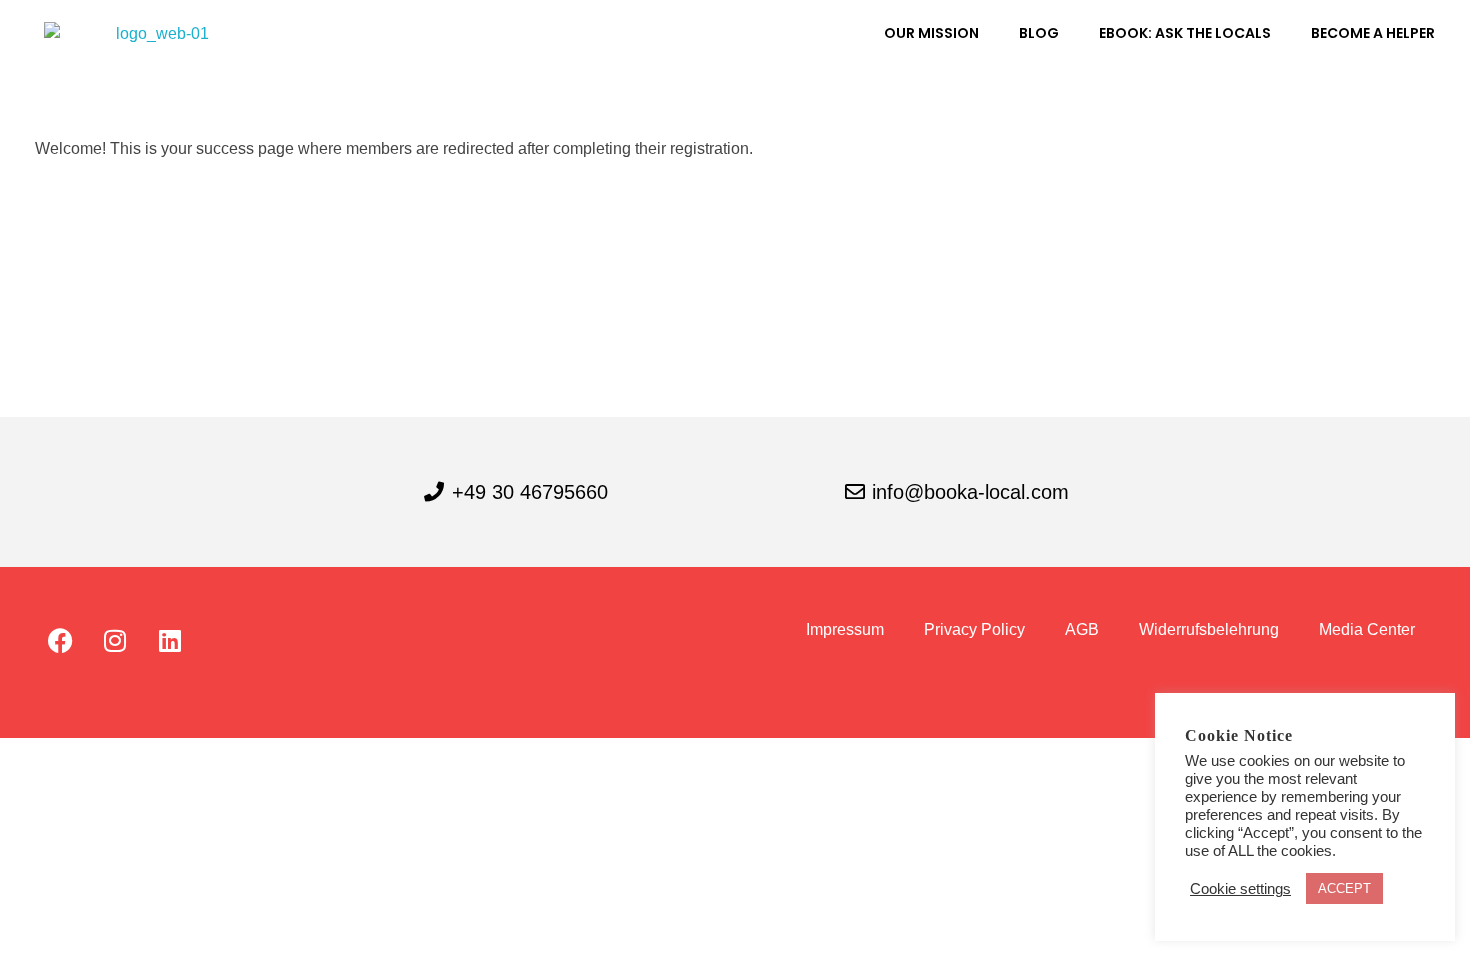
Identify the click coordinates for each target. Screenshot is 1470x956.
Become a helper (1373, 33)
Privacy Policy (974, 629)
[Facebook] (60, 640)
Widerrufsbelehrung (1209, 629)
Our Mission (931, 33)
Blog (1039, 33)
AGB (1082, 629)
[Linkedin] (170, 640)
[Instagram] (115, 640)
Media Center (1367, 629)
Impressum (845, 629)
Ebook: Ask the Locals (1185, 33)
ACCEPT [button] (1344, 888)
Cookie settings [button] (1240, 889)
